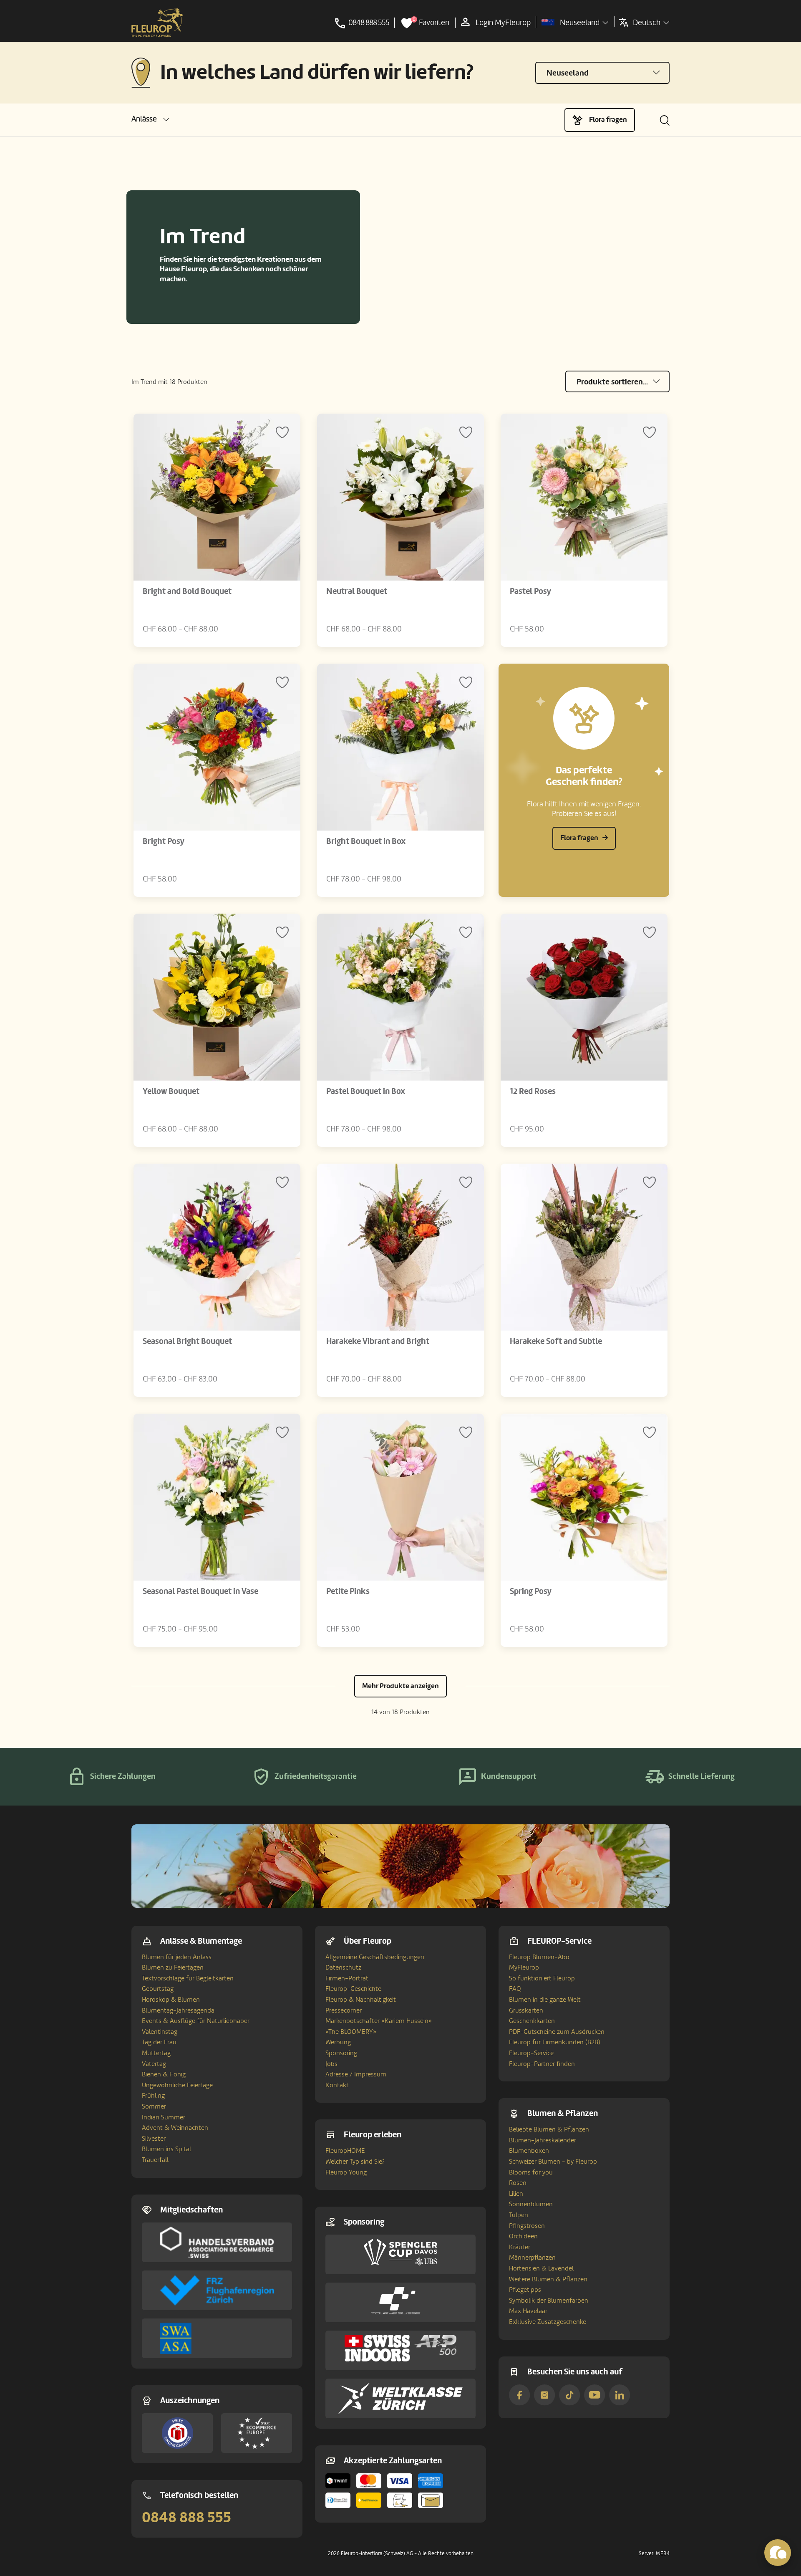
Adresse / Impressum (356, 2074)
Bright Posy (164, 841)
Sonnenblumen (531, 2204)
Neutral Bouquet (357, 591)
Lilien (516, 2194)
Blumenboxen (529, 2151)
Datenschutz (343, 1967)
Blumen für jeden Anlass (177, 1957)
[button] (150, 119)
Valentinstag (160, 2032)
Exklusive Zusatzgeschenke (548, 2322)
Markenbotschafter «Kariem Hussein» (379, 2021)
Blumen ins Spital (166, 2149)
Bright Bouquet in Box (366, 841)
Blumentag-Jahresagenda (178, 2010)
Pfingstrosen (527, 2226)
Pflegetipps (525, 2290)
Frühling (153, 2096)
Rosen (518, 2183)
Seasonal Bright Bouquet (187, 1341)
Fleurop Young (346, 2172)
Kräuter (520, 2247)
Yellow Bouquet (171, 1091)
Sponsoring (341, 2053)
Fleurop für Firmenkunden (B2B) (555, 2042)
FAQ (515, 1989)
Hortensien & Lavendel (541, 2268)
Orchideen (523, 2236)
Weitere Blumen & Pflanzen (548, 2279)
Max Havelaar (528, 2311)
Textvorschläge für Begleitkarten (188, 1978)
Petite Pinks (348, 1591)
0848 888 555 (186, 2518)
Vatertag (154, 2064)
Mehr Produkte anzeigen (400, 1686)
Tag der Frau (159, 2042)
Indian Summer (164, 2117)
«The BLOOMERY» (351, 2032)
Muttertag (156, 2053)
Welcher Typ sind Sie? (355, 2162)
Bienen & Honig (164, 2074)
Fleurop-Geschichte (353, 1989)
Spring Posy (531, 1591)
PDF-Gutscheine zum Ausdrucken (557, 2032)
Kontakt (337, 2085)
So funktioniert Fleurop (542, 1978)
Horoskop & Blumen (171, 2000)
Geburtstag (158, 1989)
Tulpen (519, 2215)
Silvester (154, 2139)
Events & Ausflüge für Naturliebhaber (196, 2021)
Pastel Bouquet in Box (366, 1091)
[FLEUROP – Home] (157, 23)
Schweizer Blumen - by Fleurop (553, 2162)
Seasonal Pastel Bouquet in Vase (200, 1591)
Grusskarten (526, 2010)
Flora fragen (608, 120)
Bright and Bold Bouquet (187, 591)
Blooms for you (531, 2172)
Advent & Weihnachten (175, 2128)
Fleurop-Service (531, 2053)
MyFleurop (524, 1967)
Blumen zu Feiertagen (173, 1967)
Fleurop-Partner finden (542, 2064)
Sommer (154, 2106)
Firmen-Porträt (347, 1978)
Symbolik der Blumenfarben (549, 2301)
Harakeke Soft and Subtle (556, 1341)
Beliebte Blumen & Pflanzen (549, 2129)
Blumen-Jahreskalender (543, 2140)
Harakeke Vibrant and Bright (378, 1341)
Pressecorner (344, 2010)
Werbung (338, 2042)
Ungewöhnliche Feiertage (177, 2085)
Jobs (331, 2064)
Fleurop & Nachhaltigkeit (361, 2000)
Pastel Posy (530, 591)
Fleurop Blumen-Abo (539, 1957)
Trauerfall (155, 2160)
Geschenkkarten (532, 2021)
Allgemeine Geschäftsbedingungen (375, 1957)
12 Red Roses (533, 1091)
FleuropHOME (345, 2151)
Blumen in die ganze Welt (545, 2000)
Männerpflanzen (532, 2258)
